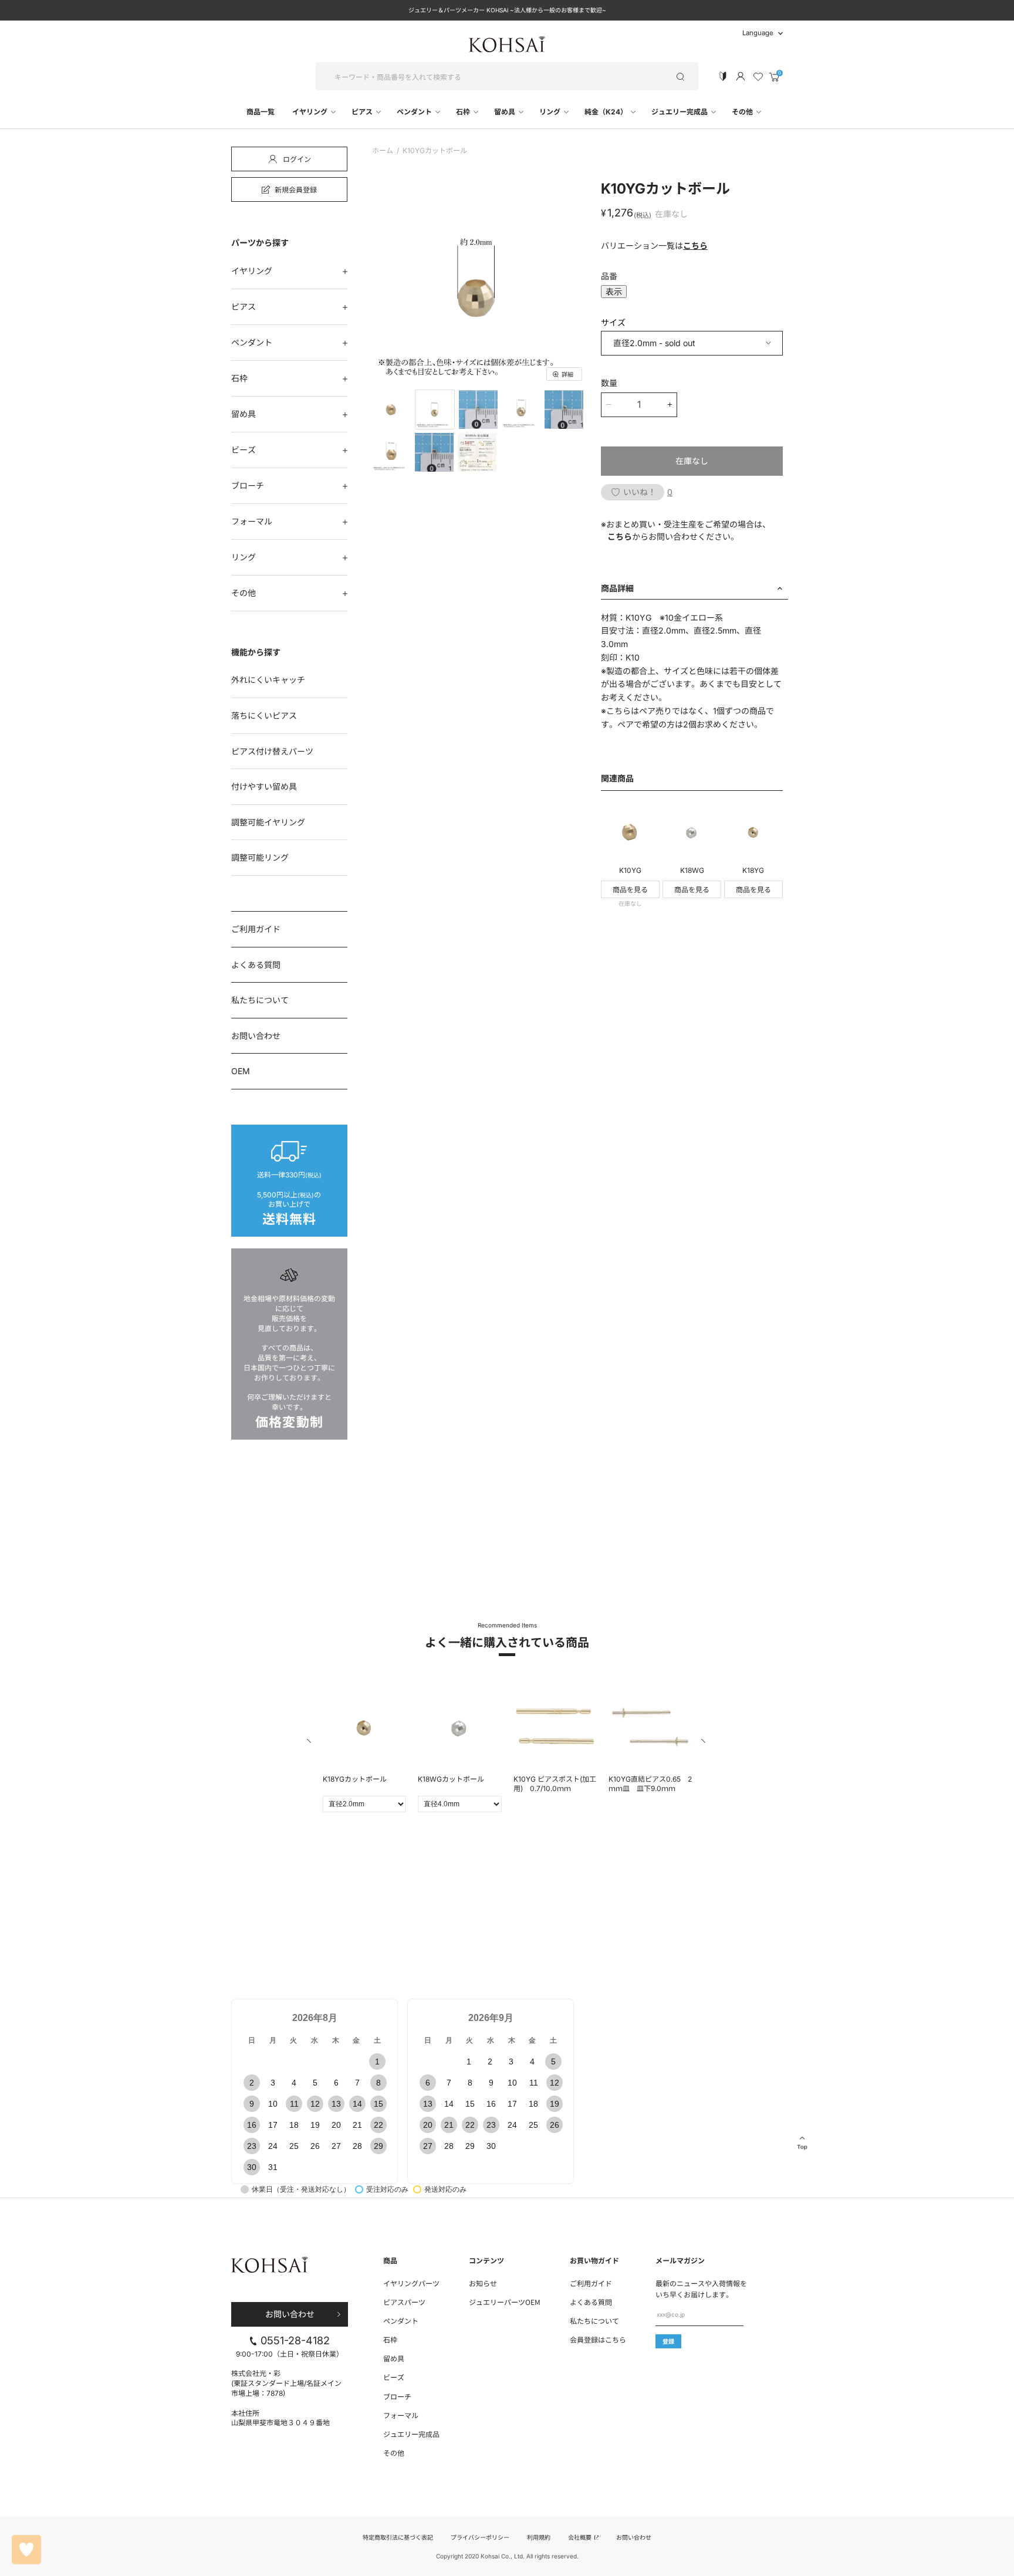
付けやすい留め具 (264, 786)
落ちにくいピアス (264, 715)
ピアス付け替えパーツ (272, 751)
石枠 (464, 112)
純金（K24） (607, 112)
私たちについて (260, 1000)
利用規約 (539, 2537)
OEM (241, 1071)
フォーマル (252, 521)
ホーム (383, 151)
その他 (743, 112)
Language (758, 33)
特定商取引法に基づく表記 (398, 2537)
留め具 (506, 112)
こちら (695, 246)
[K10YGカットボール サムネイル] (391, 409)
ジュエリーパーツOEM (505, 2302)
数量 (609, 383)
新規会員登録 (296, 189)
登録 (668, 2341)
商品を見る (630, 890)
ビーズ (244, 450)
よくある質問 (256, 965)
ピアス (363, 112)
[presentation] (310, 1743)
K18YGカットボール (355, 1779)
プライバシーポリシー (480, 2537)
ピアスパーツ (404, 2302)
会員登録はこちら (598, 2339)
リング (551, 112)
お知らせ (483, 2283)
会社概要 (581, 2537)
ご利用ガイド (256, 929)
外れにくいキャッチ (268, 680)
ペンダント (415, 112)
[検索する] (680, 76)
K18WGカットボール (451, 1779)
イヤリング (311, 112)
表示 (614, 292)
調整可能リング (260, 857)
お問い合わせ (256, 1036)
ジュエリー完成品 (680, 112)
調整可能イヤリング (268, 822)
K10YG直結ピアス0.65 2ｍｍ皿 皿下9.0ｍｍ (650, 1784)
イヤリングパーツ (411, 2283)
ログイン (297, 159)
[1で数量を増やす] (670, 405)
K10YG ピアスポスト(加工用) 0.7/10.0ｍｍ (555, 1784)
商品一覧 (261, 112)
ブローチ (248, 485)
